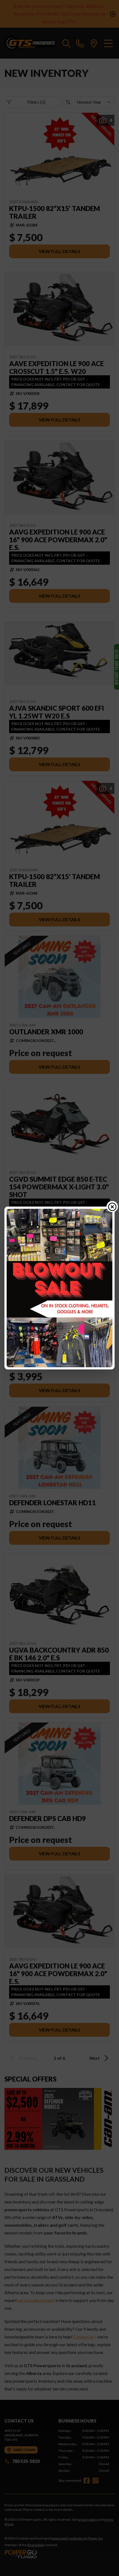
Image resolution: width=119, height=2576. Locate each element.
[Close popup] (112, 1207)
